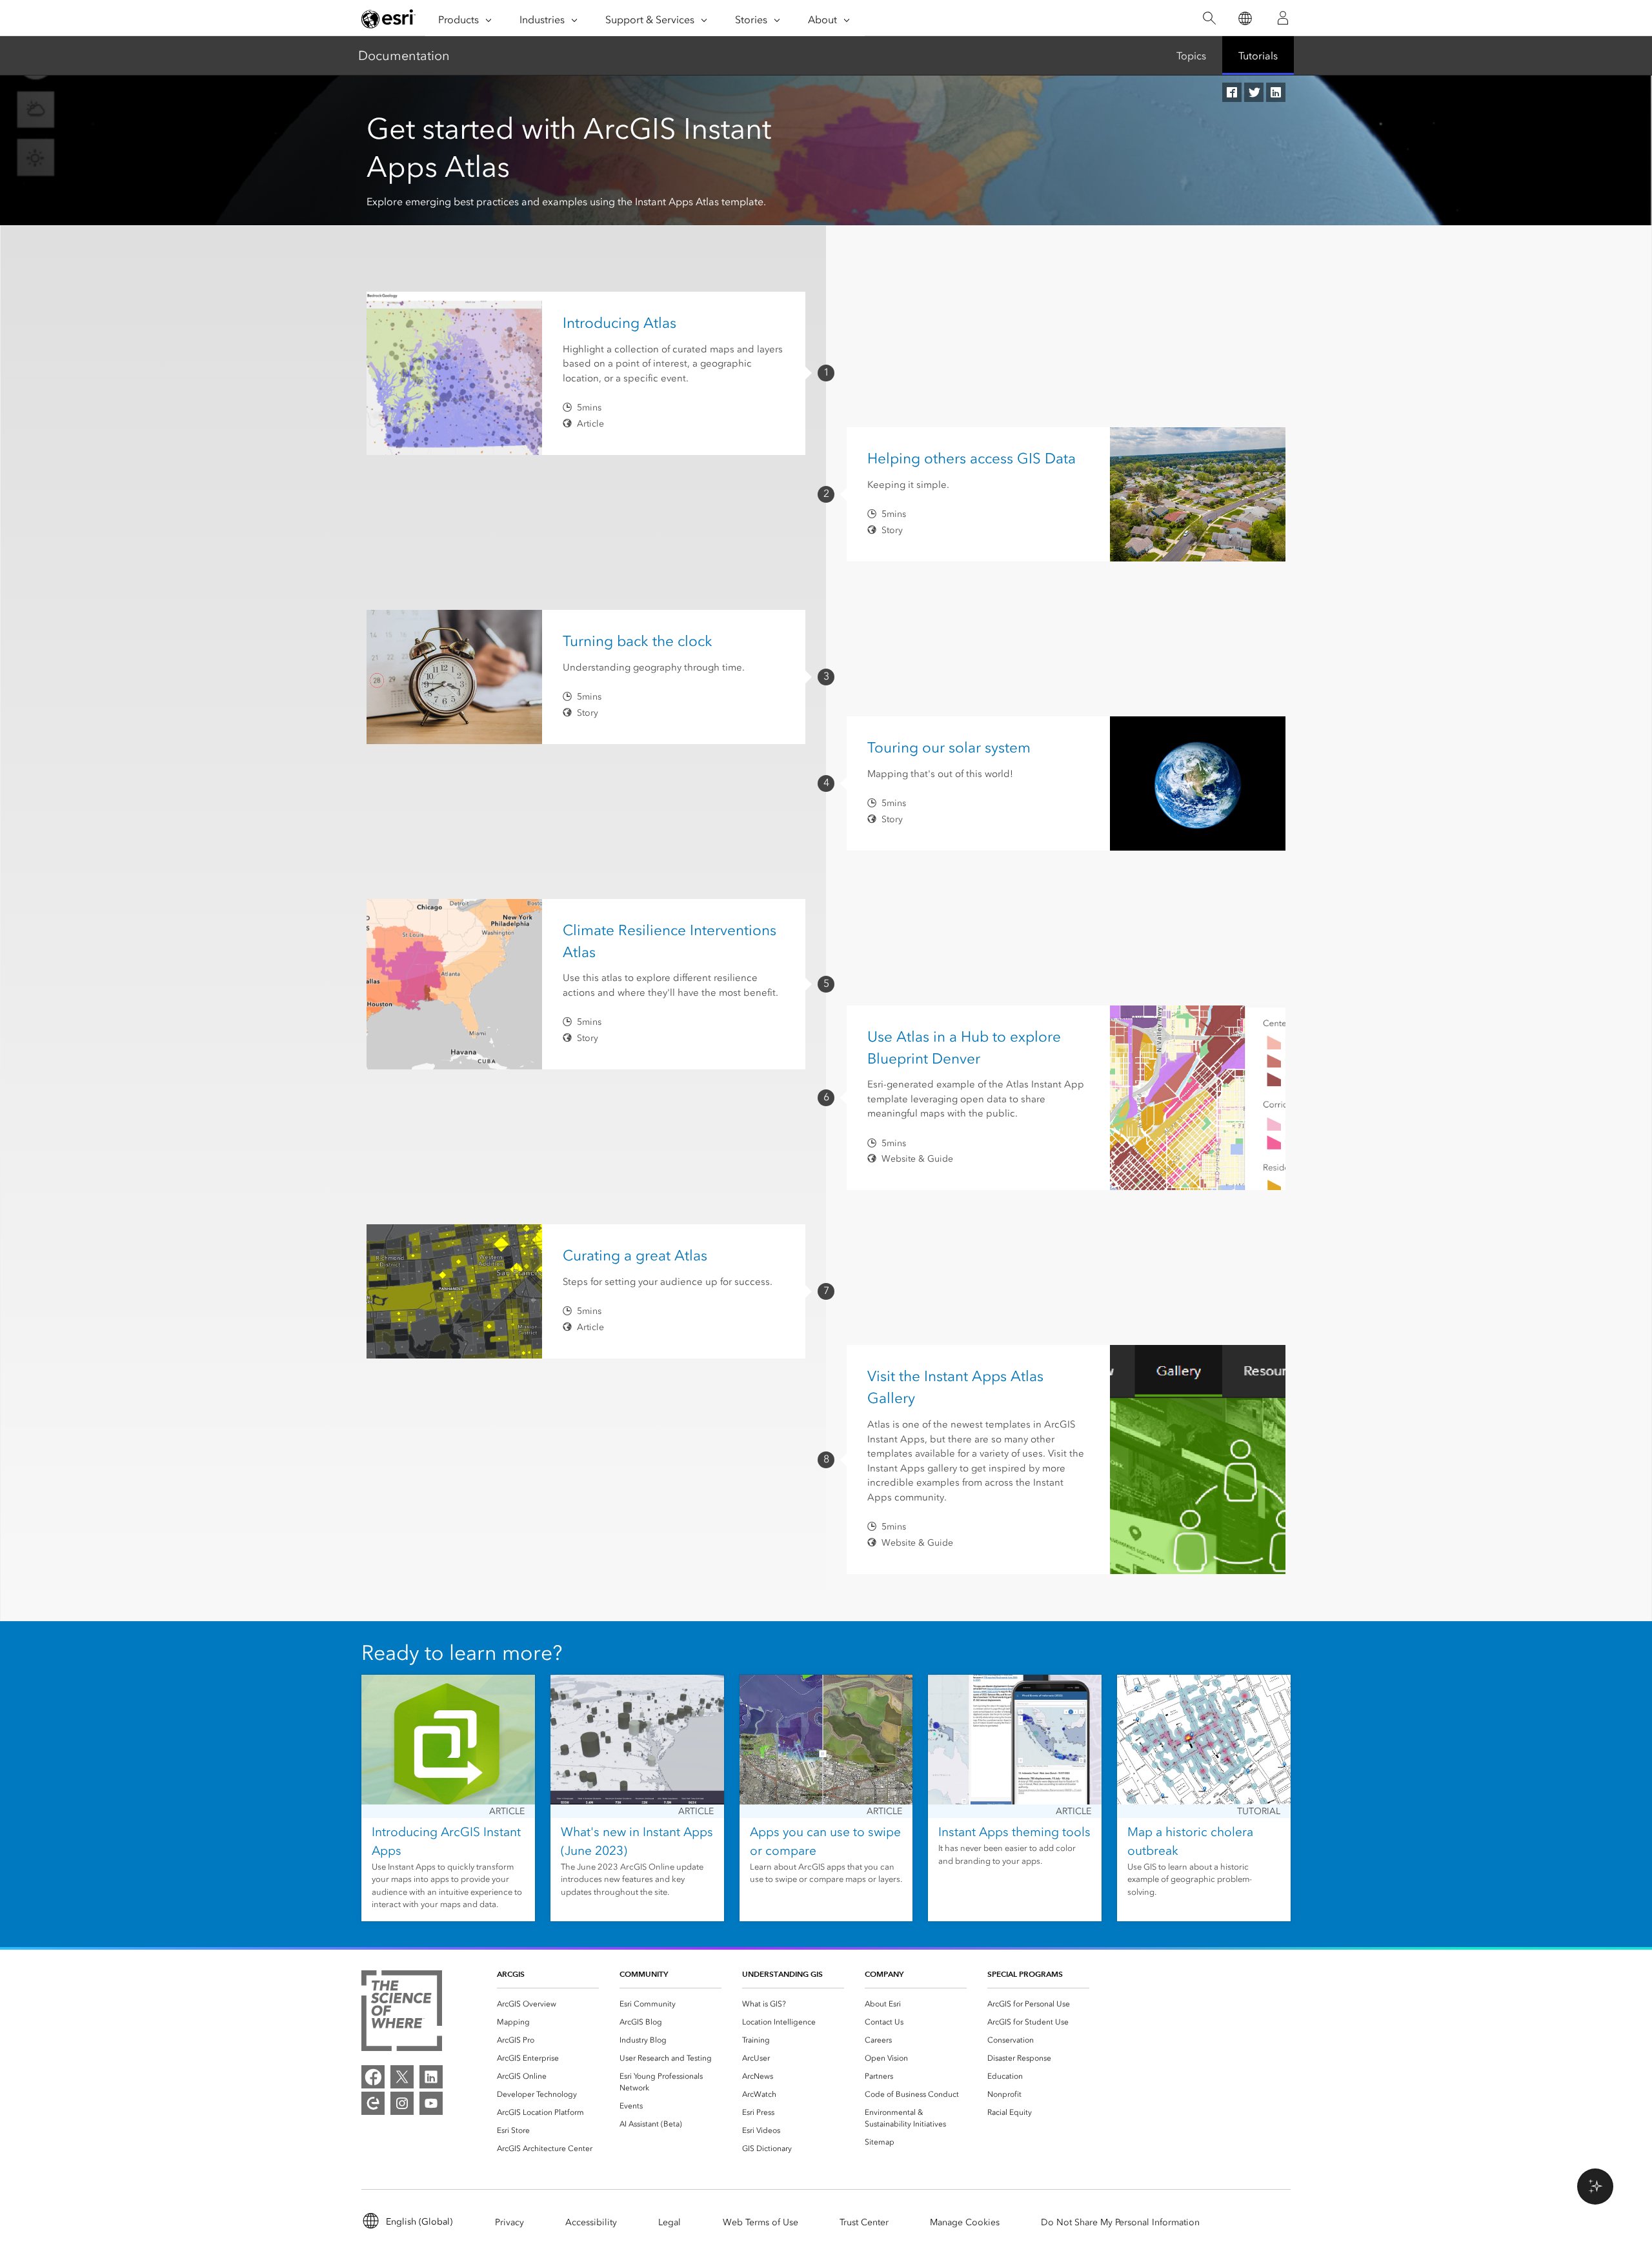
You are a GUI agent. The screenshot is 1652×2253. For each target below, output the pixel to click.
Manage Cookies (965, 2222)
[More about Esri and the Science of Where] (402, 2013)
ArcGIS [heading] (511, 1974)
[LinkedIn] (1276, 92)
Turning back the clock (638, 641)
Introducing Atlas (619, 323)
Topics (1191, 56)
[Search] (1209, 18)
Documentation (404, 56)
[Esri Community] (373, 2103)
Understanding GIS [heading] (782, 1974)
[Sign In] (1283, 18)
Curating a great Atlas (635, 1255)
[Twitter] (1254, 92)
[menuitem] (548, 2004)
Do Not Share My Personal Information (1120, 2222)
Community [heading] (644, 1974)
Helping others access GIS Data (972, 458)
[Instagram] (402, 2103)
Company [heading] (884, 1974)
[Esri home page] (388, 19)
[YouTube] (431, 2103)
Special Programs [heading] (1025, 1974)
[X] (402, 2077)
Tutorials (1258, 56)
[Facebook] (1232, 92)
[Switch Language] (1244, 18)
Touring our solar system (949, 747)
